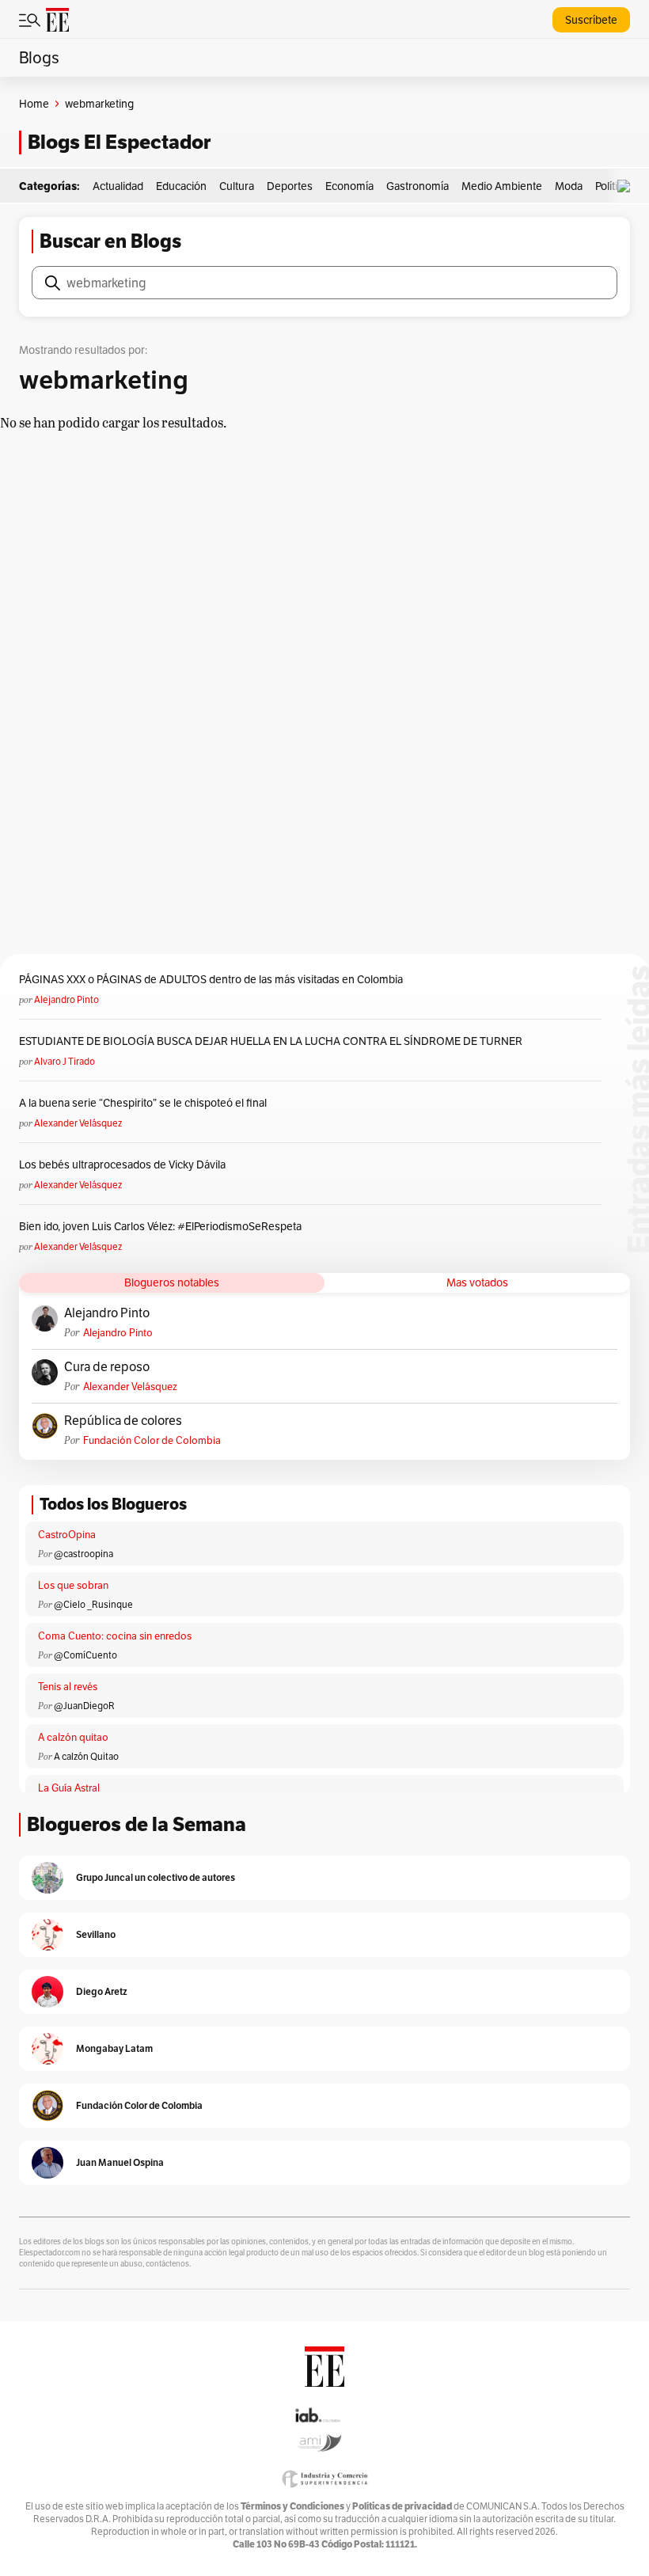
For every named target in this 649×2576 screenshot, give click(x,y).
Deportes (290, 186)
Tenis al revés (68, 1687)
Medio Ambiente (502, 186)
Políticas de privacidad (402, 2506)
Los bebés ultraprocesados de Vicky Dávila (125, 1165)
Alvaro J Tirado (65, 1061)
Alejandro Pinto (66, 999)
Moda (569, 186)
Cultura (237, 186)
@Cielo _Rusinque (93, 1604)
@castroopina (83, 1554)
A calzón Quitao (86, 1756)
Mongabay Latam (114, 2048)
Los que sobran (73, 1585)
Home (34, 104)
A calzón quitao (73, 1737)
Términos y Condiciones (292, 2506)
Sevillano (96, 1934)
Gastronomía (417, 186)
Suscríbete (591, 20)
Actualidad (118, 186)
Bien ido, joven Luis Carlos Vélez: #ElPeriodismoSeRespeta (160, 1226)
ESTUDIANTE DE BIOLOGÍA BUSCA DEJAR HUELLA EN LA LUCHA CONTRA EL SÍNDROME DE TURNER (271, 1041)
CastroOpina (67, 1535)
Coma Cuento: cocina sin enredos (115, 1636)
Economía (349, 186)
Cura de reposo (107, 1367)
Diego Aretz (102, 1991)
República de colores (123, 1421)
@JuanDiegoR (84, 1706)
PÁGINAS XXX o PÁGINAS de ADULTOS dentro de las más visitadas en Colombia (211, 979)
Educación (181, 186)
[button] (628, 186)
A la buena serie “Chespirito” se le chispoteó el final (143, 1103)
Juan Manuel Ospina (120, 2162)
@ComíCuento (85, 1655)
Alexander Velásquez (78, 1123)
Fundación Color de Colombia (152, 1440)
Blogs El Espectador (119, 142)
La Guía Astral (69, 1788)
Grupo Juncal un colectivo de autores (156, 1877)
